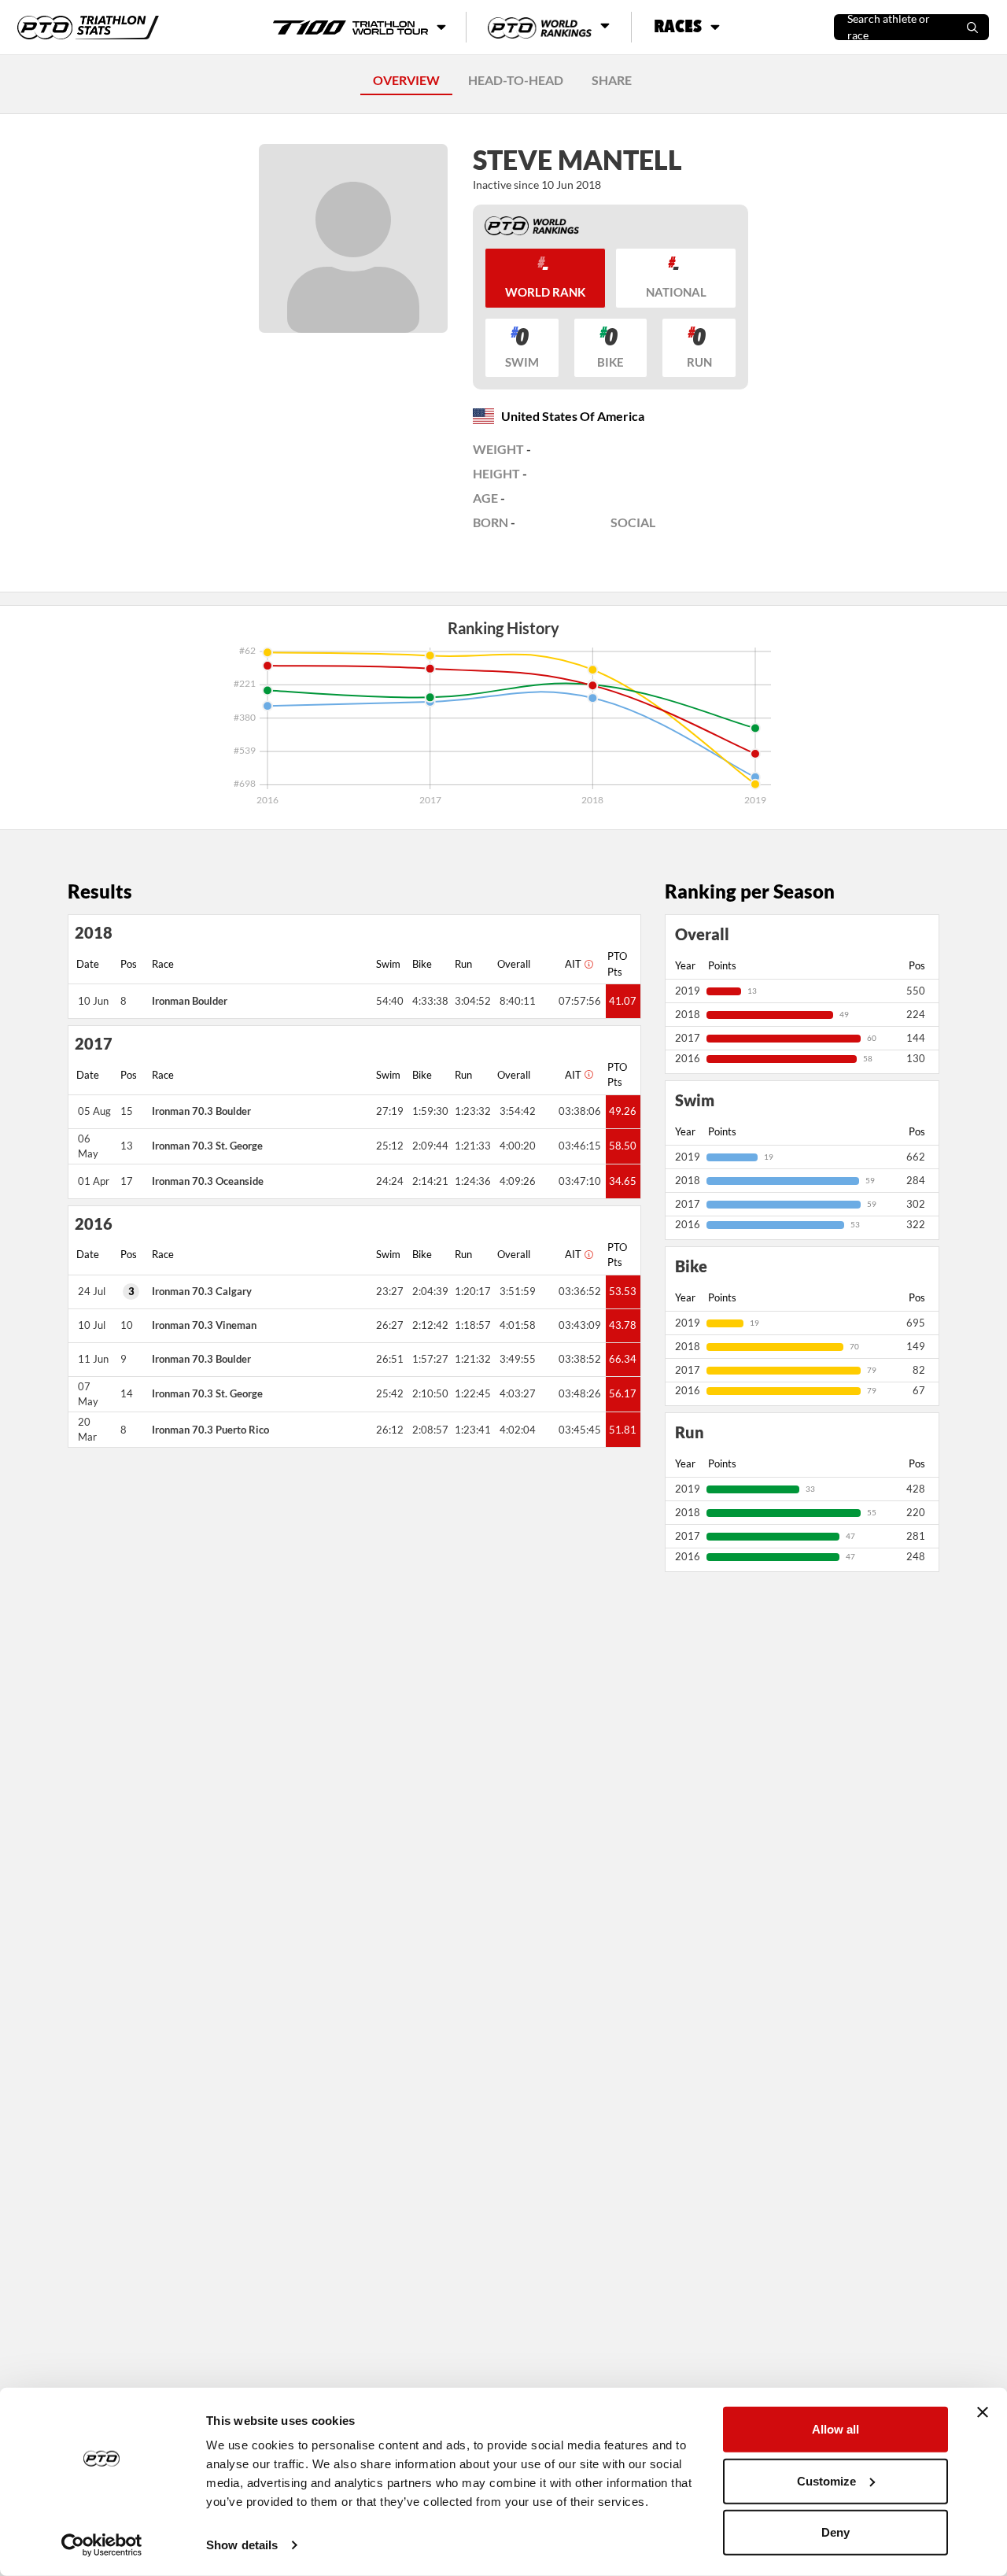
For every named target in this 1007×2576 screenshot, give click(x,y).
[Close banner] (983, 2412)
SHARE (612, 80)
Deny (835, 2532)
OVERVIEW (406, 80)
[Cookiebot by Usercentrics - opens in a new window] (102, 2545)
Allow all (835, 2429)
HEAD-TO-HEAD (516, 80)
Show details (242, 2545)
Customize (826, 2480)
